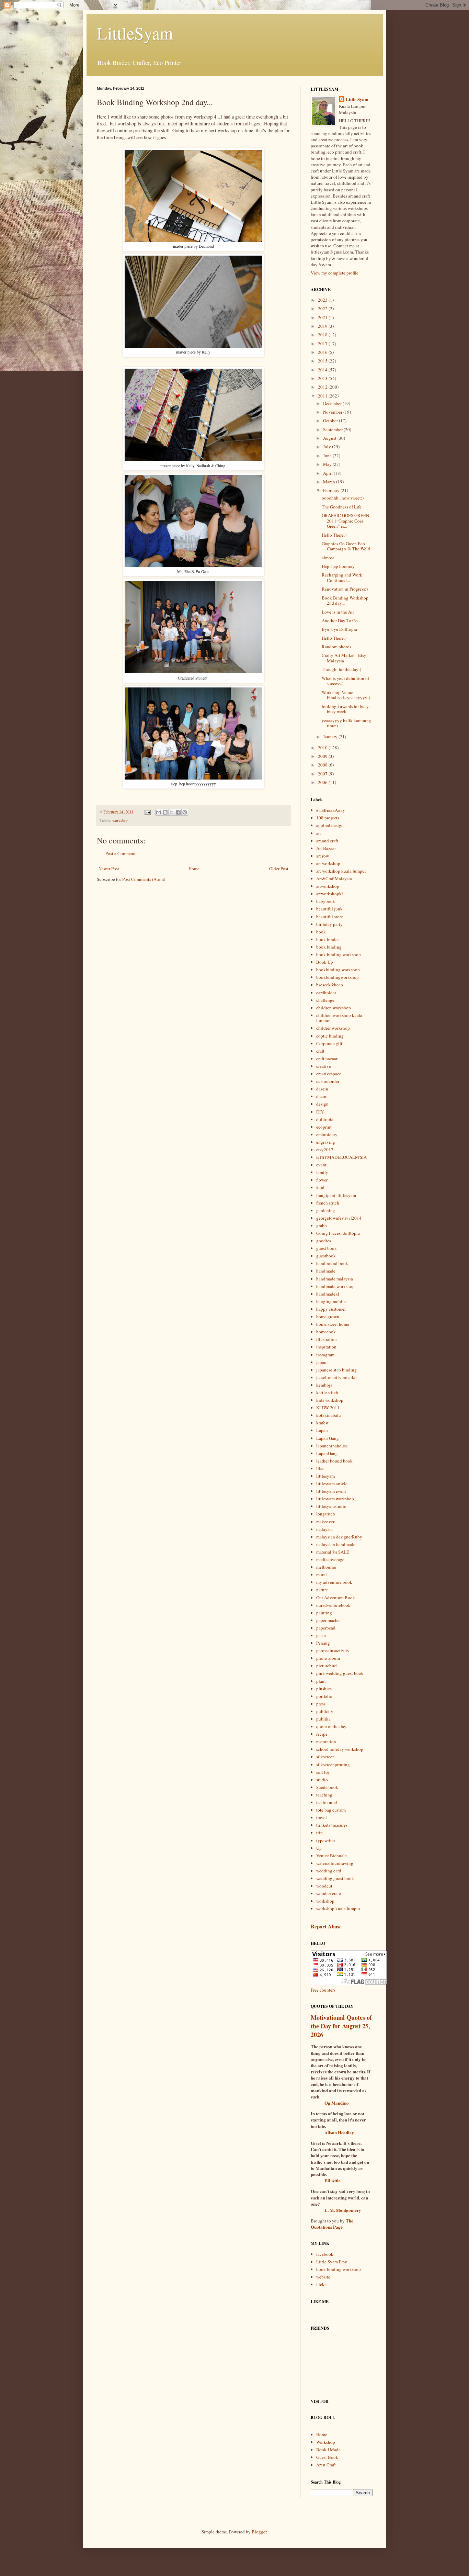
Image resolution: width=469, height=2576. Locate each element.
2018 (323, 335)
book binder (328, 939)
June (328, 456)
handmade (326, 1271)
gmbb (322, 1225)
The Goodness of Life (342, 507)
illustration (327, 1339)
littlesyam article (332, 1483)
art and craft (327, 841)
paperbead (326, 1628)
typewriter (326, 1840)
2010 (323, 748)
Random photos (336, 647)
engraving (326, 1142)
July (328, 447)
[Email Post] (147, 812)
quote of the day (331, 1726)
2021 (323, 317)
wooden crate (329, 1893)
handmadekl (328, 1294)
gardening (326, 1210)
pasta (321, 1635)
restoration (326, 1741)
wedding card (329, 1871)
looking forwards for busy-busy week (346, 709)
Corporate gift (329, 1043)
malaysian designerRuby (339, 1537)
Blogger (259, 2532)
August (330, 438)
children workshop (334, 1008)
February (332, 490)
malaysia (324, 1529)
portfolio (324, 1696)
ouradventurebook (333, 1605)
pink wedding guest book (340, 1673)
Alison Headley (339, 2132)
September (333, 429)
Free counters (323, 1990)
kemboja (324, 1385)
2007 (323, 774)
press (321, 1704)
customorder (328, 1081)
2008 (323, 765)
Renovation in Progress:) (345, 589)
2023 (323, 300)
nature (322, 1590)
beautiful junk (329, 909)
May (328, 464)
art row (323, 856)
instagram (325, 1355)
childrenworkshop (333, 1028)
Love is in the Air (338, 612)
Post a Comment (121, 853)
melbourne (326, 1567)
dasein (322, 1089)
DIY (320, 1112)
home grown (328, 1317)
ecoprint (324, 1127)
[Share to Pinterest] (185, 812)
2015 (323, 361)
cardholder (326, 993)
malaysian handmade (336, 1544)
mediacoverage (330, 1559)
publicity (325, 1711)
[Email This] (159, 812)
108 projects (328, 818)
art (319, 833)
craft (320, 1051)
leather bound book (334, 1461)
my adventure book (334, 1582)
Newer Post (109, 869)
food (320, 1187)
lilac (320, 1468)
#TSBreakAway (331, 810)
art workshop (328, 863)
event (321, 1165)
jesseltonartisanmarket (337, 1377)
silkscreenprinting (333, 1765)
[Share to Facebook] (178, 812)
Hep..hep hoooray (338, 566)
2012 (323, 387)
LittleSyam (135, 33)
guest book (327, 1248)
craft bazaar (327, 1059)
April (328, 473)
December (333, 403)
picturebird (327, 1666)
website (323, 2277)
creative (324, 1066)
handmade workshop (335, 1286)
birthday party (329, 924)
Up (319, 1848)
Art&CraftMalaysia (334, 878)
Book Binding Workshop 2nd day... (345, 601)
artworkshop (328, 886)
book (321, 932)
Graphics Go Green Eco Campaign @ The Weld (346, 546)
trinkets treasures (332, 1825)
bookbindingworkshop (338, 977)
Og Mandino (337, 2103)
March (330, 482)
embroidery (327, 1134)
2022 (323, 309)
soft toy (323, 1772)
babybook (326, 901)
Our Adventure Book (336, 1598)
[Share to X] (172, 812)
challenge (325, 1000)
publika (323, 1719)
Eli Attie (333, 2180)
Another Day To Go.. (341, 620)
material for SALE (333, 1552)
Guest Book (327, 2457)
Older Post (279, 869)
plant (321, 1681)
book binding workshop (339, 954)
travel (322, 1817)
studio (322, 1780)
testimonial (327, 1802)
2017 (323, 344)
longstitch (326, 1514)
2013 (323, 378)
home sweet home (333, 1324)
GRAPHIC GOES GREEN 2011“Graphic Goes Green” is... (345, 521)
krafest (322, 1423)
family (322, 1172)
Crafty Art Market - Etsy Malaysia (344, 658)
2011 (323, 396)
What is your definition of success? (345, 681)
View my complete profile (335, 273)
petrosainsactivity (333, 1650)
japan (321, 1362)
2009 (323, 756)
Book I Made (328, 2450)
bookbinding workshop (338, 970)
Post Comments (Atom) (144, 879)
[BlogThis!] (165, 812)
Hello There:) (334, 535)
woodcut (324, 1886)
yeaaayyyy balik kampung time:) (346, 723)
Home (194, 869)
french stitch (328, 1203)
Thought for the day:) (341, 669)
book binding (329, 947)
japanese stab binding (336, 1370)
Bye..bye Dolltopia (339, 629)
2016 (323, 352)
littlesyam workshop (335, 1499)
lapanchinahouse (332, 1446)
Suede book (327, 1787)
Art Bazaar (326, 848)
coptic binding (330, 1036)
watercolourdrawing (335, 1863)
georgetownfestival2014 (339, 1218)
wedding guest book (335, 1878)
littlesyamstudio (331, 1506)
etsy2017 (325, 1150)
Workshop (326, 2442)
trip (319, 1833)
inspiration (326, 1347)
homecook (326, 1332)
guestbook (326, 1256)
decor (321, 1096)
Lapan (322, 1430)
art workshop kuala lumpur (341, 871)
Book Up (325, 962)
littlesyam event (331, 1491)
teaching (324, 1795)
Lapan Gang (328, 1438)
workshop (120, 821)
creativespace (329, 1074)
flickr (321, 2284)
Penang (323, 1643)
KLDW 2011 (328, 1408)
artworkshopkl (330, 894)
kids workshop (330, 1400)
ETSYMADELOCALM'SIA (341, 1157)
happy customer (331, 1309)
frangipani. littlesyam (336, 1195)
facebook (325, 2254)
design (322, 1104)
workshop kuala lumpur (338, 1908)
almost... (329, 558)
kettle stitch (327, 1392)
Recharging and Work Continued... (342, 578)
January (331, 737)
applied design (330, 825)
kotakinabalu (329, 1415)
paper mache (328, 1620)
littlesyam (325, 1476)
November (333, 412)
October (331, 421)
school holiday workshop (340, 1749)
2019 (323, 326)
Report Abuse (326, 1926)
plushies (324, 1689)
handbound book (332, 1263)
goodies (324, 1241)
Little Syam (357, 99)
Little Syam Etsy (332, 2262)
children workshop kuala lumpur (339, 1018)
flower (322, 1180)
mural (322, 1575)
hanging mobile (331, 1301)
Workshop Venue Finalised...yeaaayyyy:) (346, 695)
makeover (325, 1522)
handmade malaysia (335, 1279)
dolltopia (325, 1119)
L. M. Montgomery (343, 2210)
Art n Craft (326, 2465)
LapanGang (327, 1453)
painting (324, 1613)
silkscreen (325, 1757)
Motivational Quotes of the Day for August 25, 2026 (341, 2026)
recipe (322, 1734)
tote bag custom (331, 1810)
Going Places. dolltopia (338, 1233)
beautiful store (330, 917)
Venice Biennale (331, 1856)
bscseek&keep (330, 985)
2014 (323, 370)
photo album (328, 1658)
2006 (323, 782)
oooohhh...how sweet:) (343, 498)
